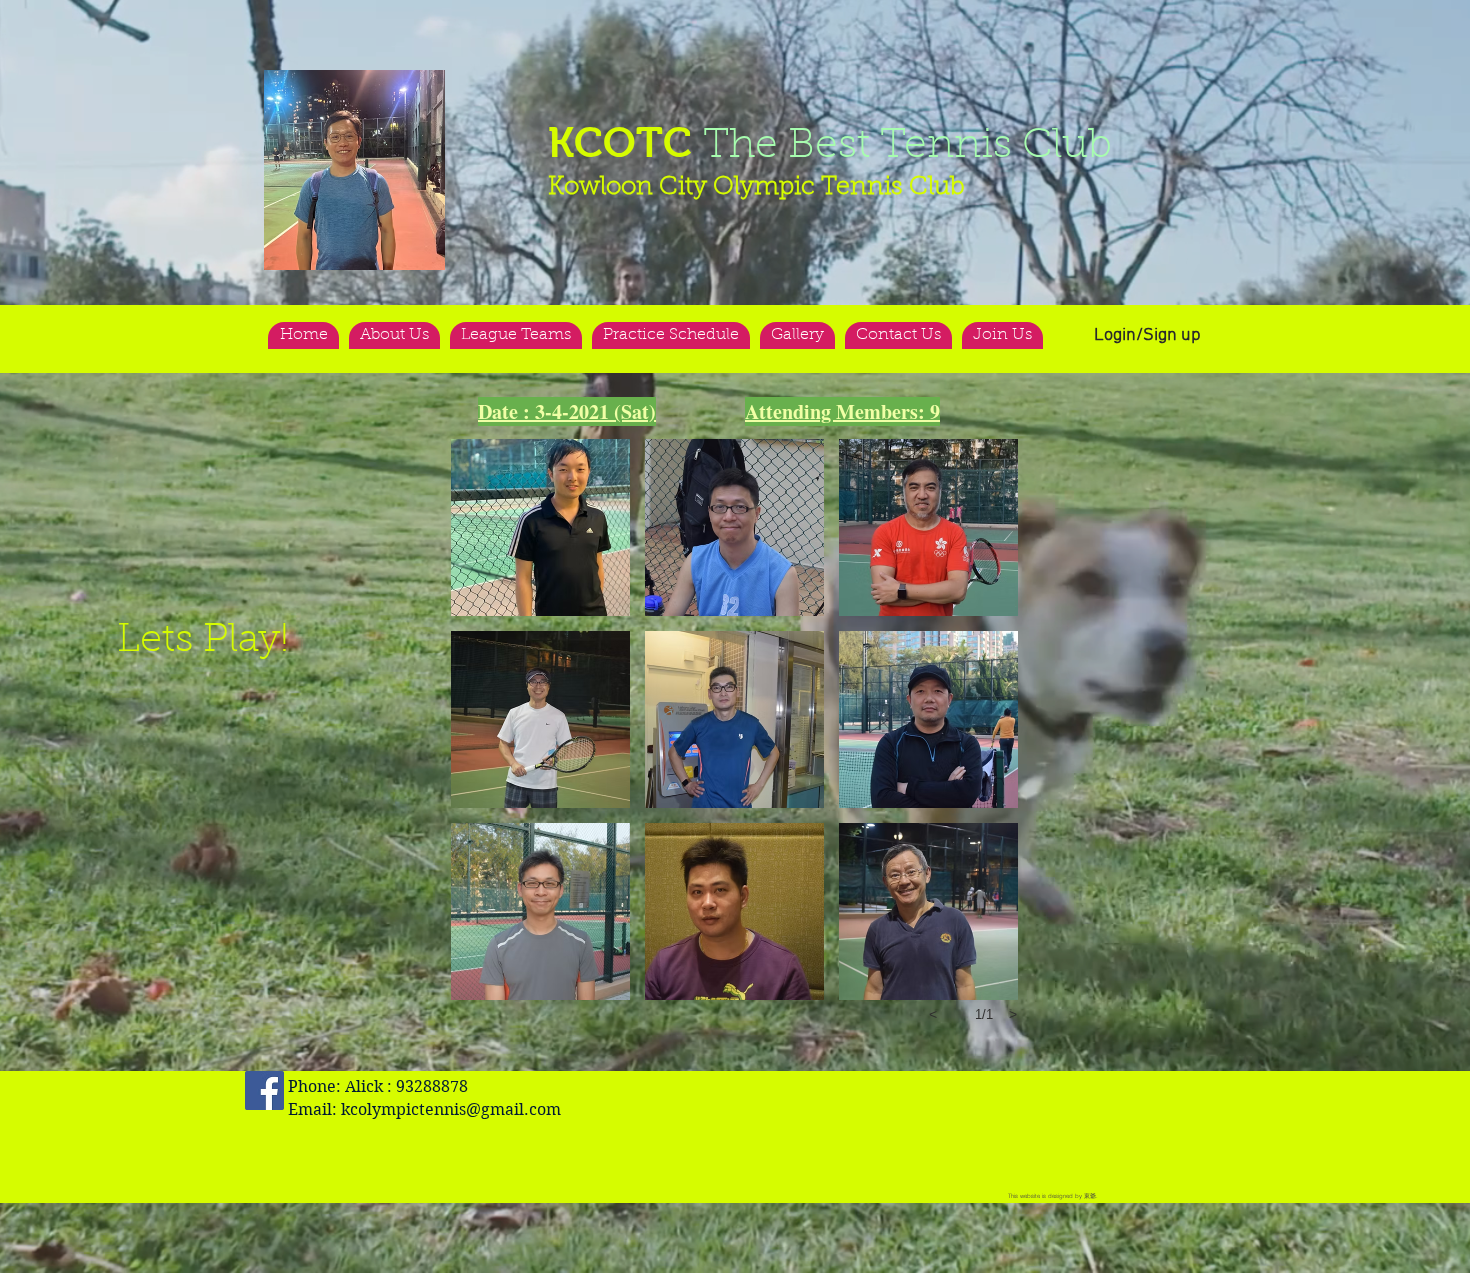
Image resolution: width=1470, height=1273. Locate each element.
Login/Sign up (1147, 335)
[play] (391, 86)
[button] (354, 170)
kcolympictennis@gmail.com (451, 1109)
